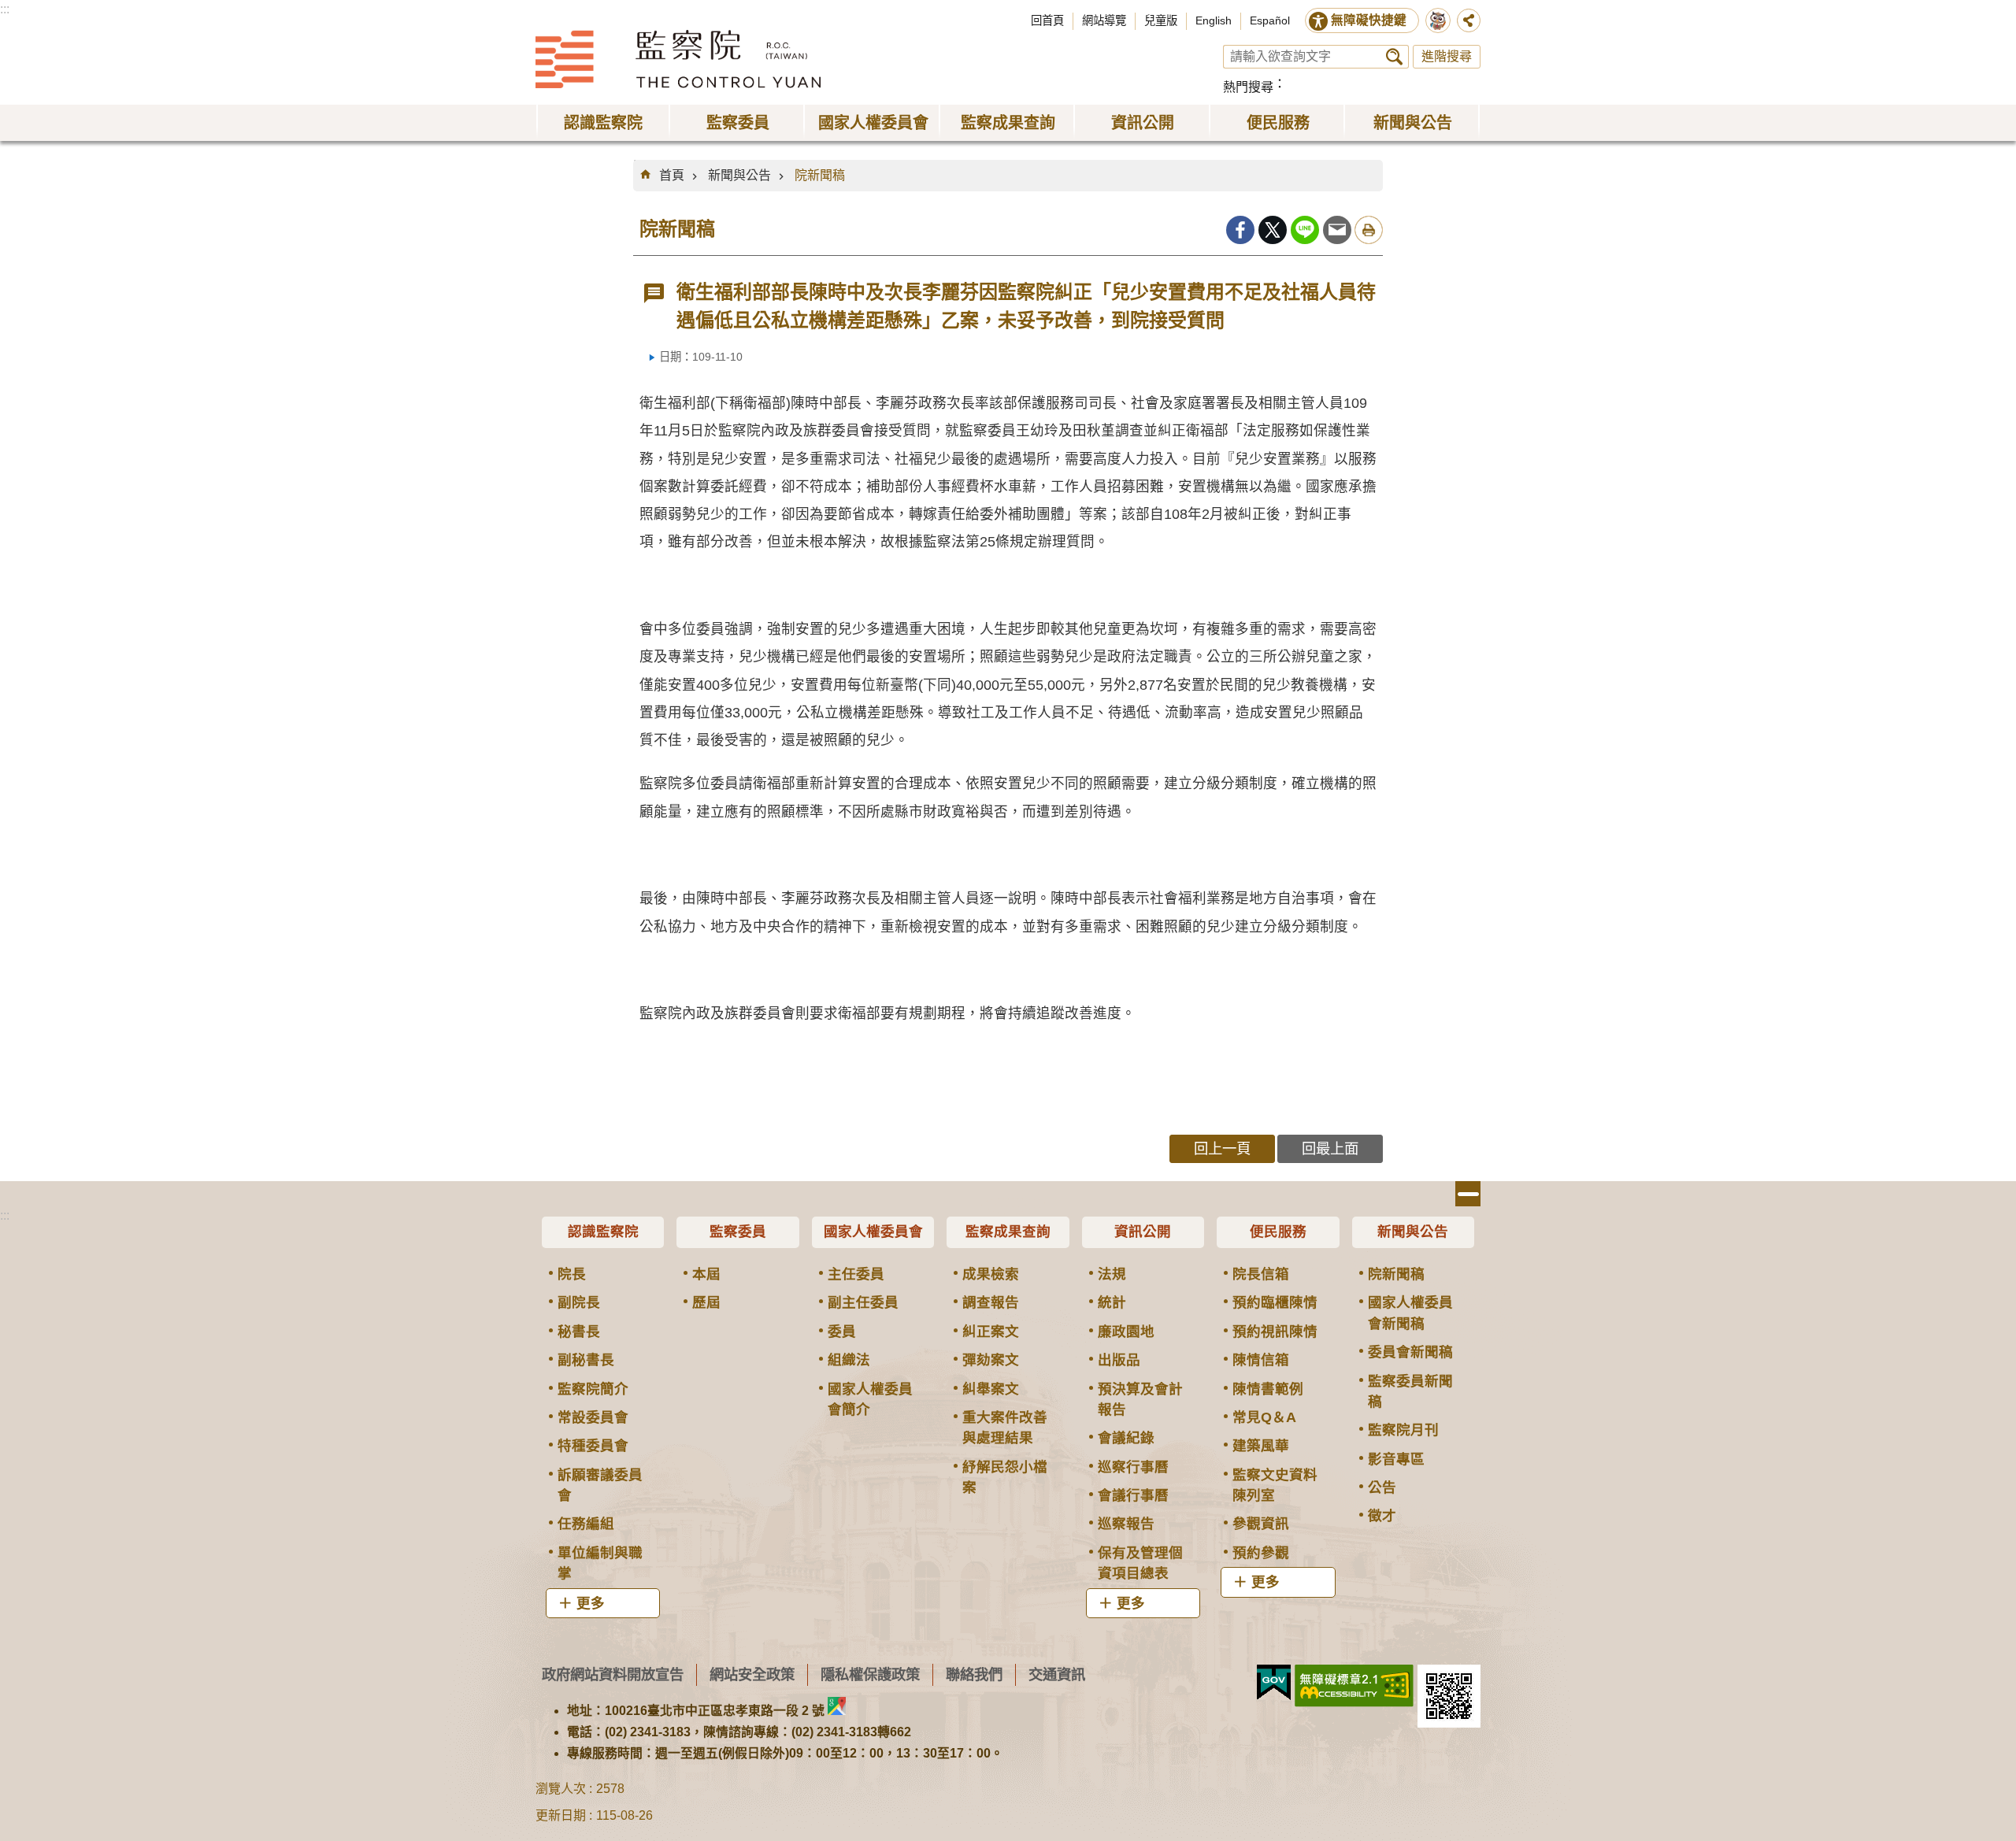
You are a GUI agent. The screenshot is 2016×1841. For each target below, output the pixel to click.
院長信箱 (1261, 1274)
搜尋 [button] (1394, 57)
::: (5, 9)
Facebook (1240, 230)
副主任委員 (863, 1302)
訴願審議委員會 (600, 1485)
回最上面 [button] (1330, 1148)
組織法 (849, 1360)
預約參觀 (1261, 1553)
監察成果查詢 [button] (1008, 123)
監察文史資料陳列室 (1275, 1485)
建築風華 (1261, 1446)
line (1305, 230)
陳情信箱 (1261, 1360)
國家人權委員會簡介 (870, 1399)
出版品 (1119, 1360)
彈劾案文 (991, 1360)
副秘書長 (586, 1360)
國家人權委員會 (873, 1232)
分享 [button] (1469, 20)
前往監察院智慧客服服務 (1438, 20)
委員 (842, 1332)
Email (1337, 230)
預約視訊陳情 (1275, 1332)
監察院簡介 (593, 1389)
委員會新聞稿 (1410, 1352)
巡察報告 (1126, 1524)
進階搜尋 (1447, 56)
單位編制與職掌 (600, 1563)
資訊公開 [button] (1143, 123)
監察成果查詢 (1008, 1232)
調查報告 (991, 1302)
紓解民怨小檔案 (1005, 1477)
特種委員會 (593, 1446)
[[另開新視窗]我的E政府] (1274, 1683)
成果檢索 (991, 1274)
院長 (572, 1274)
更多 (591, 1603)
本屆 (706, 1274)
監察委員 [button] (738, 123)
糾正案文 (991, 1332)
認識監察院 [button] (603, 123)
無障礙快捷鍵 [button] (1369, 20)
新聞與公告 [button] (1413, 123)
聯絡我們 (974, 1674)
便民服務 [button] (1278, 123)
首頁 (672, 175)
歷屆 (706, 1302)
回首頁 (1047, 20)
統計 (1112, 1302)
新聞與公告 (739, 175)
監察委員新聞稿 (1410, 1391)
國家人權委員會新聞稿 (1410, 1313)
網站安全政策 (752, 1674)
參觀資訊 (1261, 1524)
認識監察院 (603, 1232)
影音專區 (1396, 1459)
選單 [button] (1468, 1194)
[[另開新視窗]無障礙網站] (1354, 1686)
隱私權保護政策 (870, 1674)
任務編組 (586, 1524)
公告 (1382, 1487)
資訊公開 (1143, 1232)
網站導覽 (1104, 20)
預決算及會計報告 (1140, 1399)
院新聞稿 (820, 175)
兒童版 (1161, 20)
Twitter (1273, 230)
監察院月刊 (1403, 1430)
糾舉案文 (991, 1389)
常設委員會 (593, 1417)
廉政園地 (1126, 1332)
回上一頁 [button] (1222, 1148)
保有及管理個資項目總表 (1140, 1563)
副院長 (579, 1302)
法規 (1112, 1274)
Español (1270, 20)
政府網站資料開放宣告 (613, 1674)
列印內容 (1369, 230)
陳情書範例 (1268, 1389)
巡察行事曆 (1133, 1467)
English (1214, 20)
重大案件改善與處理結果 (1005, 1428)
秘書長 (579, 1332)
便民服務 (1278, 1232)
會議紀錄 (1126, 1438)
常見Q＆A (1264, 1417)
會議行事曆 (1133, 1495)
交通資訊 (1057, 1674)
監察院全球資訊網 (678, 59)
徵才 (1382, 1516)
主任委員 (856, 1274)
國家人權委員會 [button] (873, 123)
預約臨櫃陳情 (1275, 1302)
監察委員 (738, 1232)
